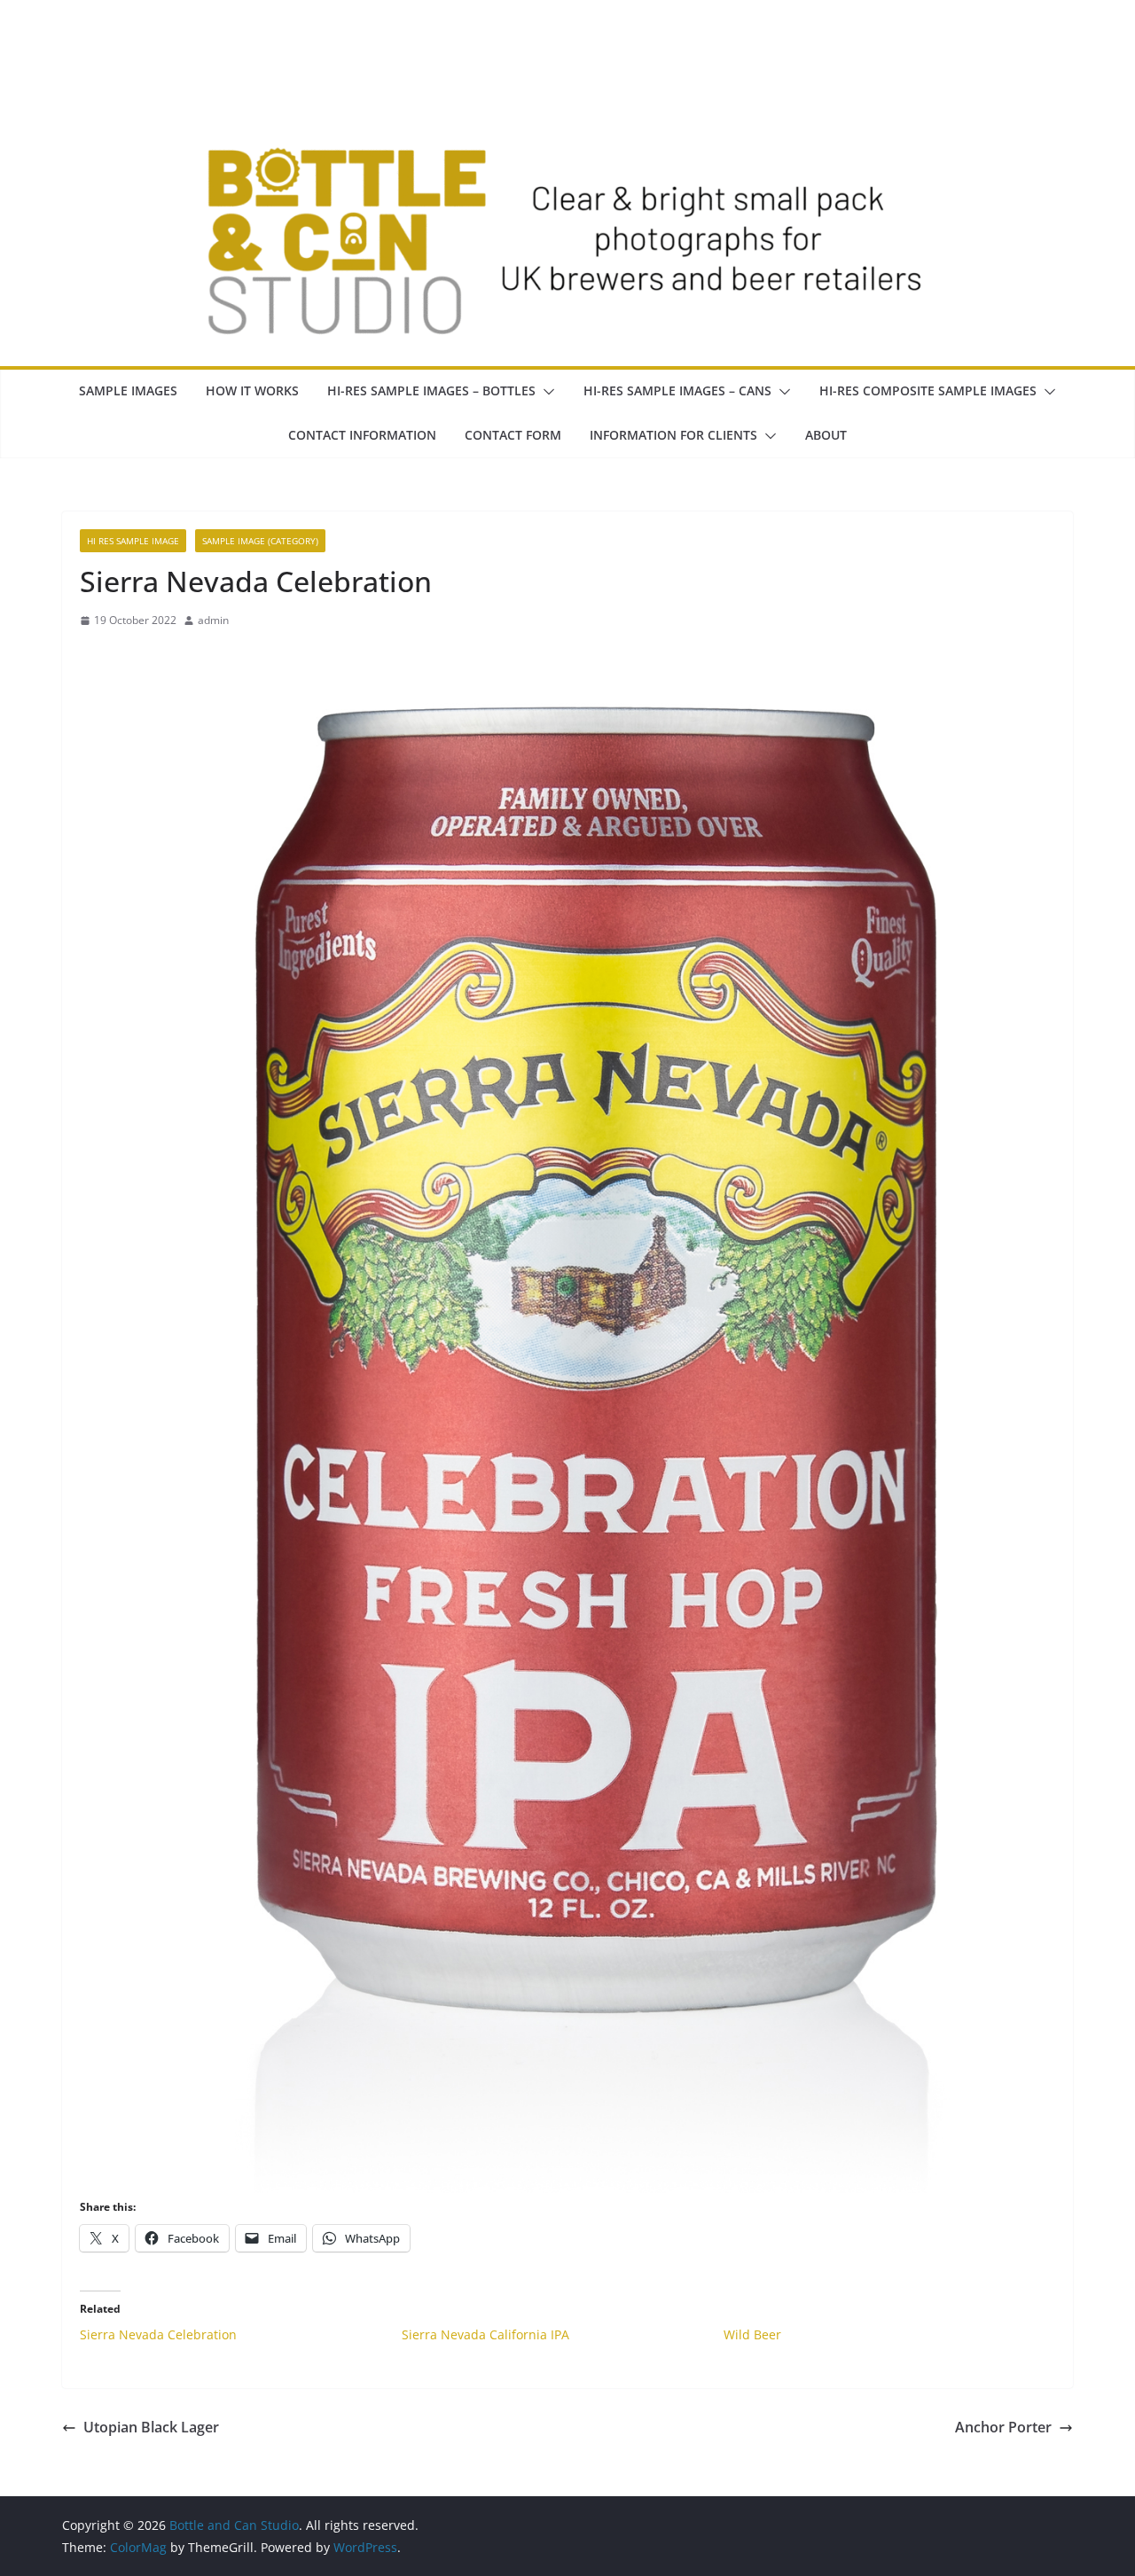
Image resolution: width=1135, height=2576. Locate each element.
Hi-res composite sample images (928, 390)
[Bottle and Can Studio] (567, 55)
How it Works (252, 390)
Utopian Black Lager (151, 2427)
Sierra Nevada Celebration (158, 2334)
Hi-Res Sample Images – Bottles (431, 390)
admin (213, 620)
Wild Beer (752, 2334)
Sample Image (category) (260, 541)
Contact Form (513, 435)
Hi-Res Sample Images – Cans (677, 390)
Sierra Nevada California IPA (485, 2334)
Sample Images (128, 390)
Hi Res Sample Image (133, 541)
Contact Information (362, 435)
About (826, 435)
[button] (545, 392)
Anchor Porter (1003, 2427)
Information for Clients (673, 435)
